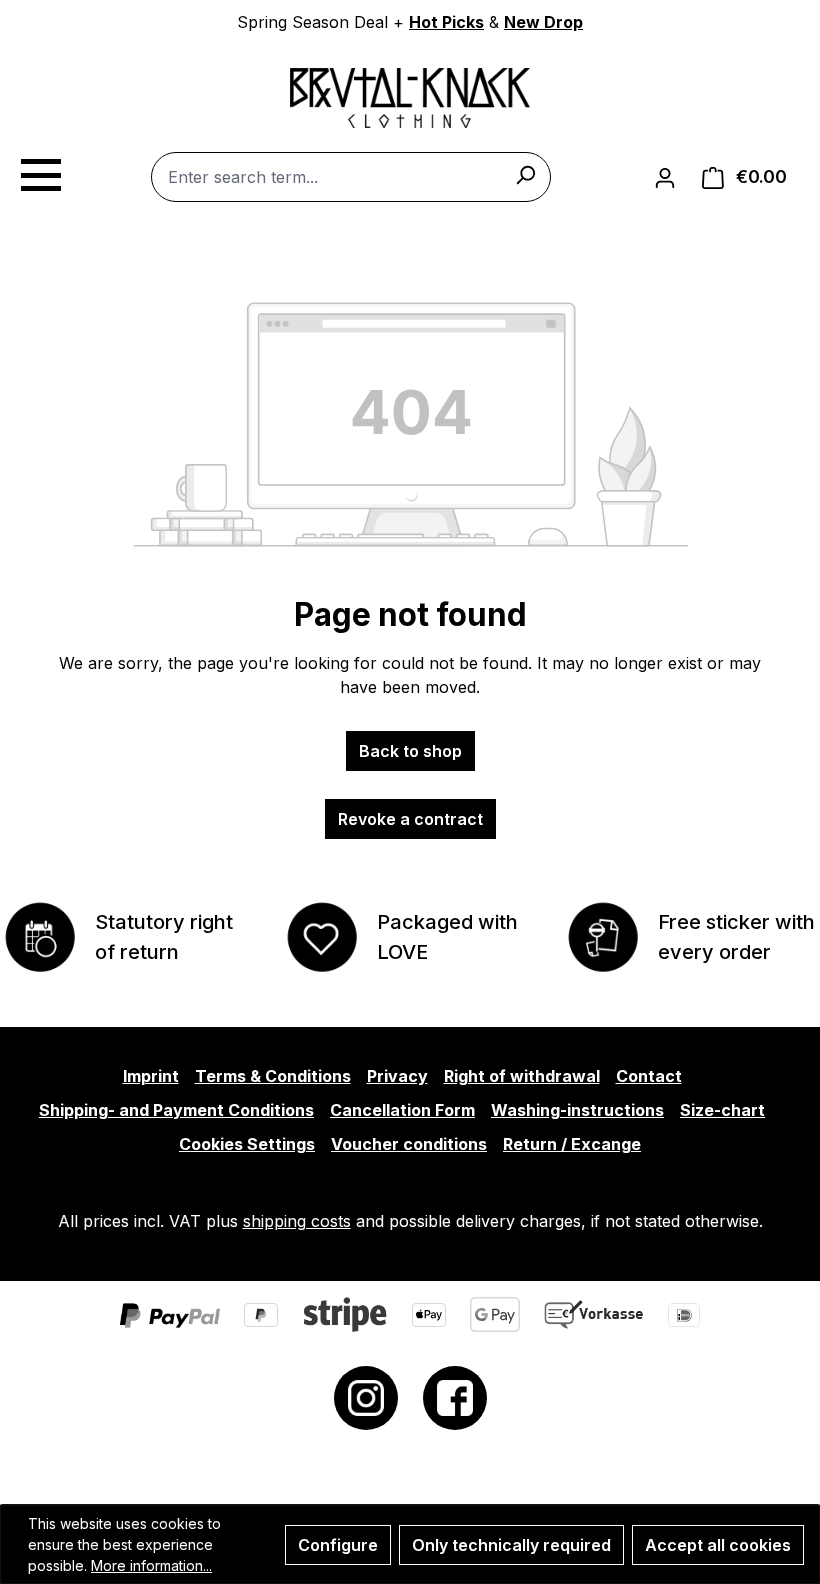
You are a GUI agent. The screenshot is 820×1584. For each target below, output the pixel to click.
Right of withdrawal (522, 1076)
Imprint (151, 1076)
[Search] (525, 174)
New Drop (543, 22)
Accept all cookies (718, 1545)
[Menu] (40, 172)
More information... (151, 1565)
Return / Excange (572, 1144)
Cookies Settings (247, 1144)
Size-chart (722, 1110)
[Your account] (665, 177)
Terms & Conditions (273, 1076)
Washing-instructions (577, 1110)
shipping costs (297, 1221)
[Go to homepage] (410, 98)
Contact (649, 1076)
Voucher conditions (409, 1144)
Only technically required (511, 1545)
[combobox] (351, 177)
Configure (338, 1545)
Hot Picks (446, 22)
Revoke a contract (410, 819)
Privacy (397, 1076)
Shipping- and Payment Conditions (176, 1110)
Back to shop (410, 751)
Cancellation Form (402, 1110)
